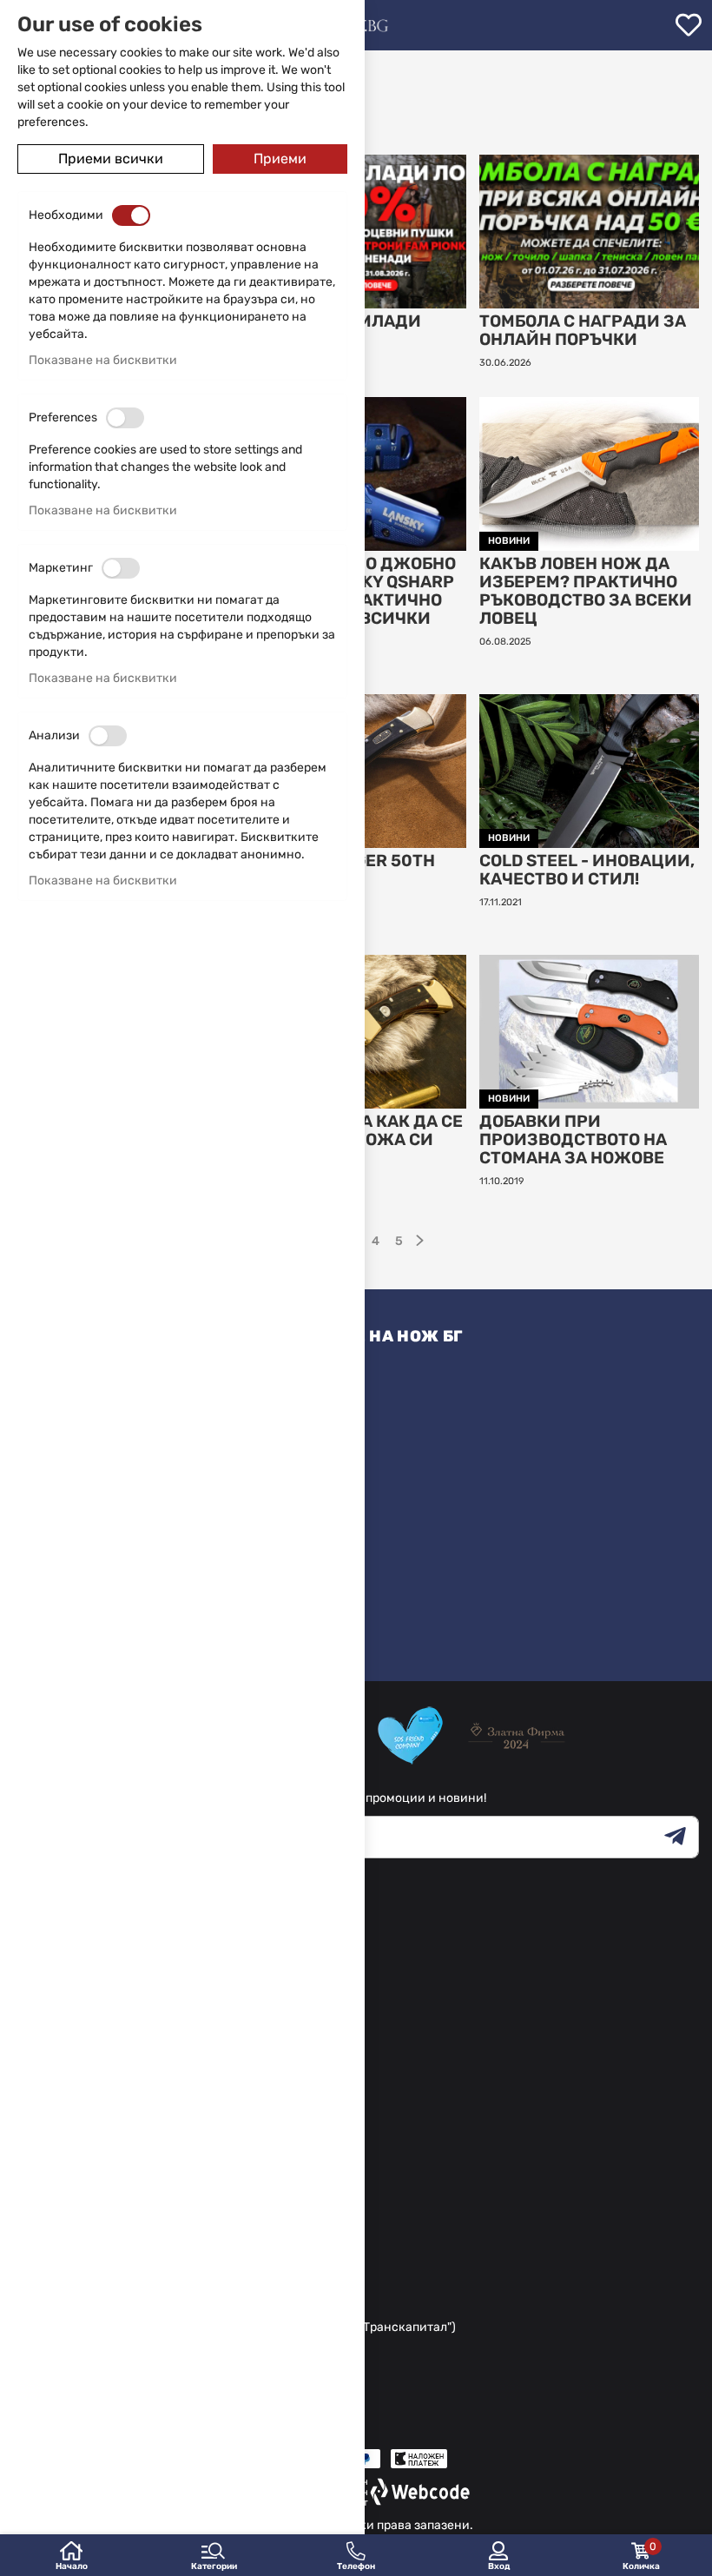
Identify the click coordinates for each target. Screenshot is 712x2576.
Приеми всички (111, 159)
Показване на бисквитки (103, 360)
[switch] (131, 215)
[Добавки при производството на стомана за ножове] (589, 1032)
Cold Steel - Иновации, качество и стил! (587, 871)
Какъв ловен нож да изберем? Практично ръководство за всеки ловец (586, 592)
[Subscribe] (682, 1837)
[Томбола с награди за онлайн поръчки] (589, 232)
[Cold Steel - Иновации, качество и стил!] (589, 771)
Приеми (280, 159)
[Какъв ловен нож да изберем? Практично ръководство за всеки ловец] (589, 474)
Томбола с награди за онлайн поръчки (583, 331)
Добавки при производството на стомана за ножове (573, 1140)
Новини (509, 541)
